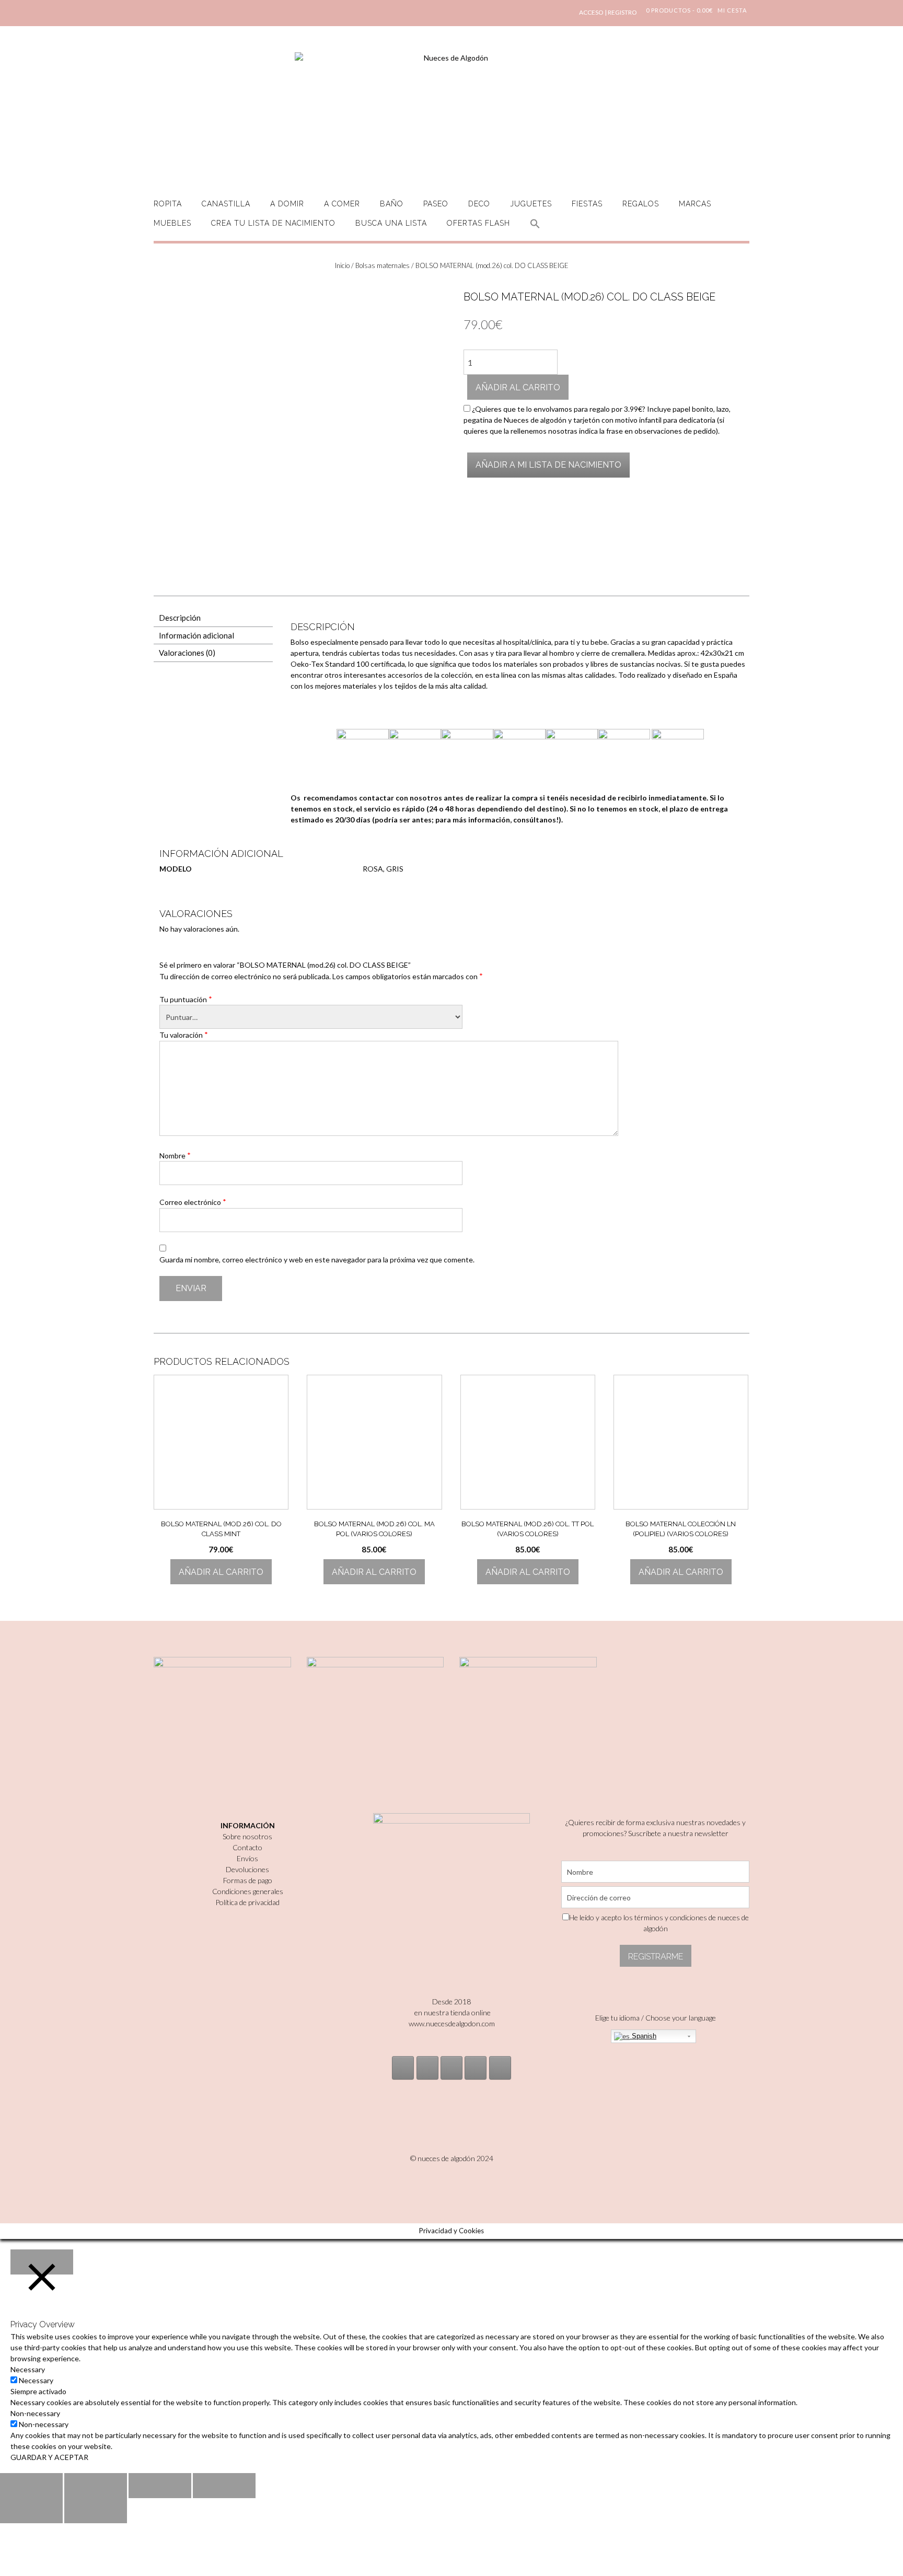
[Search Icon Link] (535, 230)
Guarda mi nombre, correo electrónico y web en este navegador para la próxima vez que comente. (317, 1260)
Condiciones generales (248, 1891)
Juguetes (531, 204)
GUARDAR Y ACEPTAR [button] (49, 2457)
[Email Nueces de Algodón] (427, 2068)
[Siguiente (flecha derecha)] (96, 2511)
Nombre (175, 1155)
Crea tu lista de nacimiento (273, 223)
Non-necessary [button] (35, 2413)
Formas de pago (248, 1880)
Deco (479, 204)
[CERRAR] (42, 2262)
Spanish (643, 2036)
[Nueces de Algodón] (451, 115)
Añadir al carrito (518, 387)
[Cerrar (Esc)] (31, 2486)
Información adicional (196, 635)
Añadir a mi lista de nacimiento (548, 465)
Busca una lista (391, 223)
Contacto (247, 1847)
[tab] (213, 618)
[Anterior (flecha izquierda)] (31, 2511)
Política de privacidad (247, 1902)
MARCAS (695, 204)
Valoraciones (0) (187, 653)
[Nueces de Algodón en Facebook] (451, 2068)
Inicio (342, 265)
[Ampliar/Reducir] (224, 2486)
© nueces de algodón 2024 (452, 2158)
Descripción (180, 618)
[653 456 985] (500, 2068)
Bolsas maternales (383, 265)
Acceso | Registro (608, 12)
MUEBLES (172, 223)
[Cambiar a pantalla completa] (160, 2486)
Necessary (36, 2380)
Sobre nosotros (247, 1836)
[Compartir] (96, 2486)
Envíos (247, 1858)
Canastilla (226, 204)
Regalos (641, 204)
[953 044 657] (476, 2068)
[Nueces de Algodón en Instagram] (403, 2068)
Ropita (168, 204)
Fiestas (587, 204)
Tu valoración (184, 1035)
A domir (287, 204)
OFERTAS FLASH (478, 223)
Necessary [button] (28, 2369)
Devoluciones (247, 1869)
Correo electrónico (193, 1202)
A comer (342, 204)
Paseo (436, 204)
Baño (392, 204)
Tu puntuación (186, 999)
